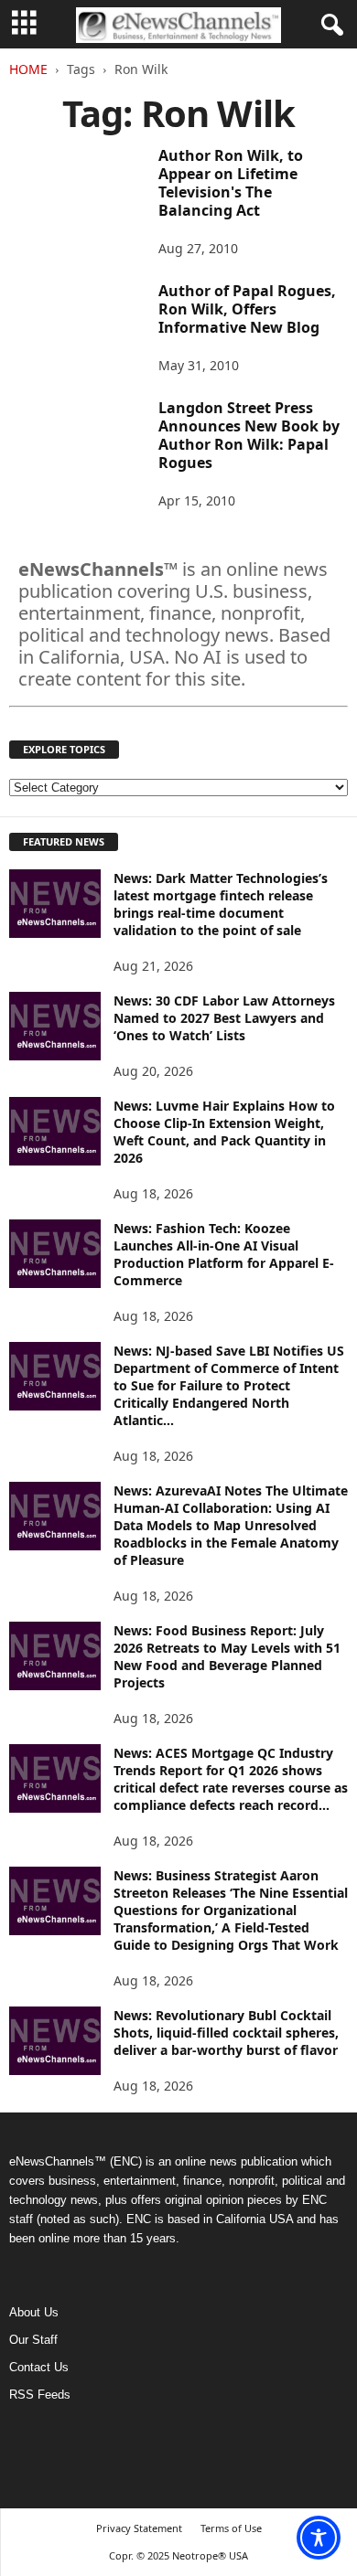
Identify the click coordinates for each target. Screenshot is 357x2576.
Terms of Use (231, 2528)
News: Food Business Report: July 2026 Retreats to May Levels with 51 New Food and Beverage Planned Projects (227, 1656)
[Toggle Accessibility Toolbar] (319, 2538)
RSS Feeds (40, 2395)
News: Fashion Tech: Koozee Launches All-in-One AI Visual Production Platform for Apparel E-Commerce (224, 1254)
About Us (34, 2312)
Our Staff (33, 2340)
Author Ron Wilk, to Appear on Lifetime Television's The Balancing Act (231, 183)
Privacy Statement (139, 2528)
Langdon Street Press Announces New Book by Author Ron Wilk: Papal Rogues (249, 435)
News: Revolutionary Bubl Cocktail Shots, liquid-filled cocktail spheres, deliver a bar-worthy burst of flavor (226, 2033)
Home (28, 69)
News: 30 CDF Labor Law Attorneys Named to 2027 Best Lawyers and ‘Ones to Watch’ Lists (224, 1018)
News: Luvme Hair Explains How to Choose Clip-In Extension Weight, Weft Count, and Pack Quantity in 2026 (224, 1132)
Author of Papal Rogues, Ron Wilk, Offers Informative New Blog (247, 309)
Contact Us (39, 2367)
